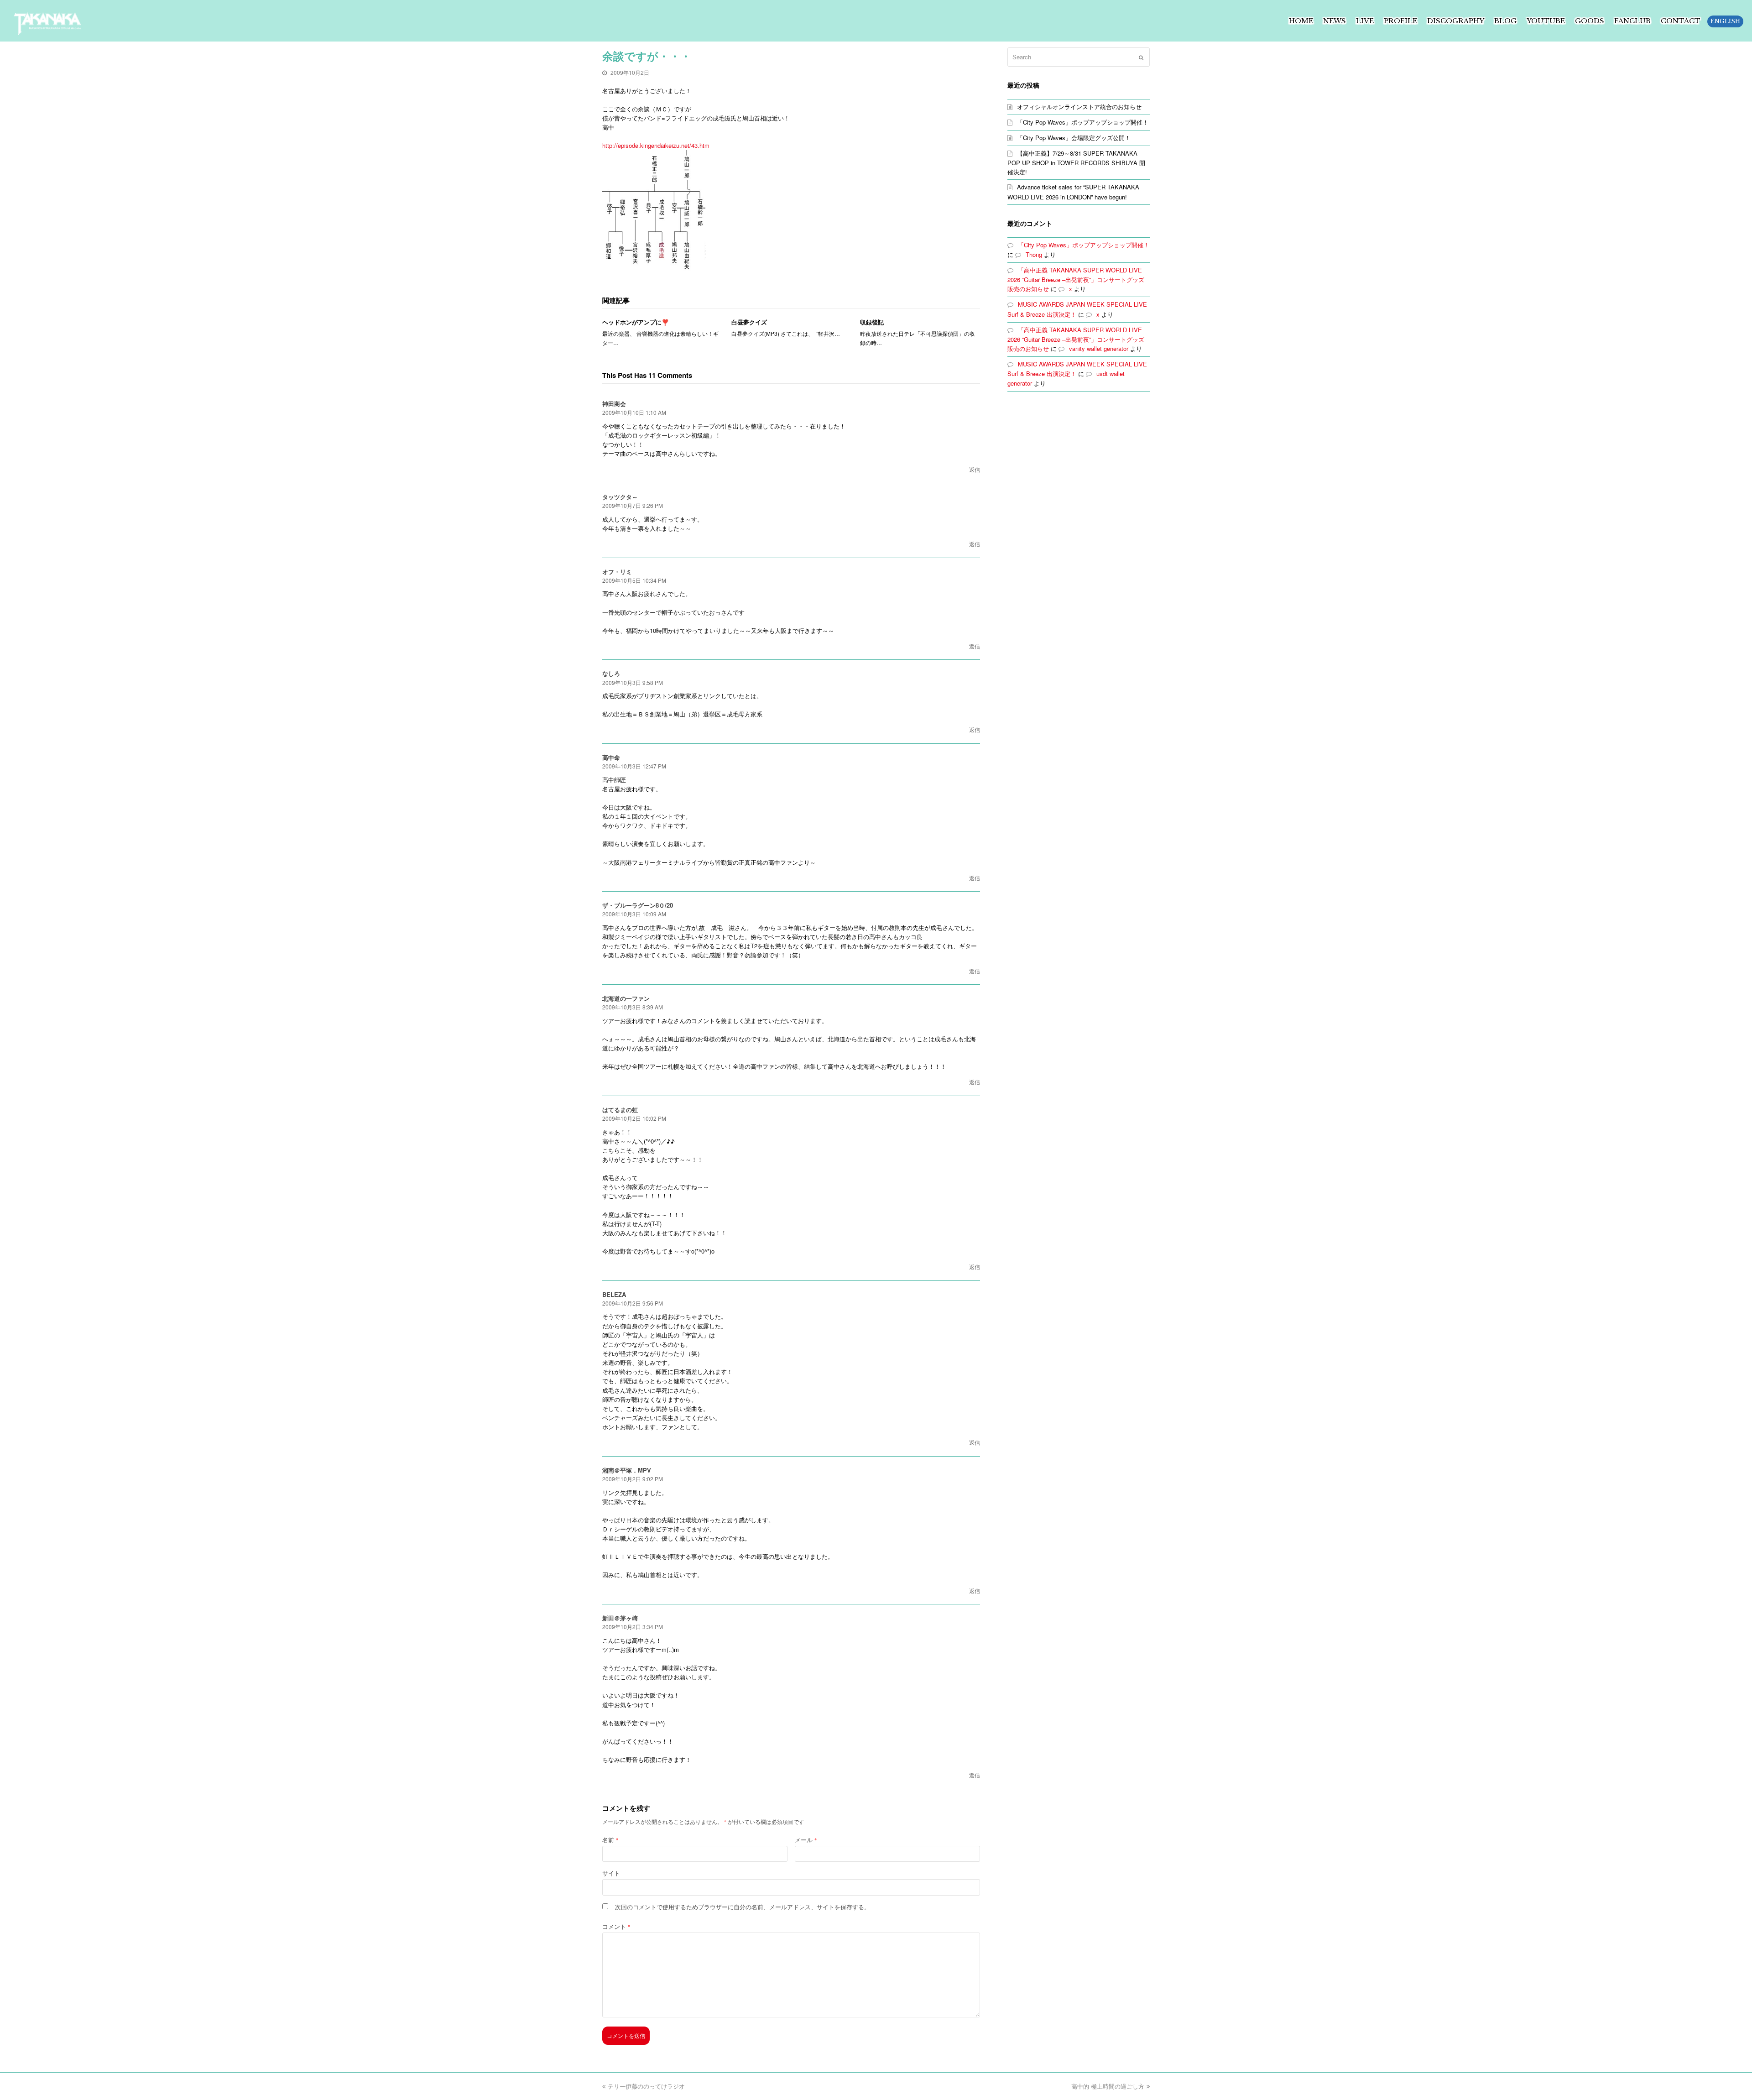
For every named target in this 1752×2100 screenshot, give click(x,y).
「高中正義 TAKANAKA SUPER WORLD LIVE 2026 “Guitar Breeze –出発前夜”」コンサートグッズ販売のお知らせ (1076, 279)
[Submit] (1141, 57)
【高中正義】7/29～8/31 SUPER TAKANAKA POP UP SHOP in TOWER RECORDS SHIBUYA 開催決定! (1076, 162)
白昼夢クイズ (749, 322)
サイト (611, 1873)
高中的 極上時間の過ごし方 (1108, 2086)
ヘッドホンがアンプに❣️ (636, 322)
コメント (616, 1926)
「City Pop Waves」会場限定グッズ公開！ (1074, 138)
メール (806, 1840)
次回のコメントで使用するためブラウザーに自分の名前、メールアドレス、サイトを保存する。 (743, 1907)
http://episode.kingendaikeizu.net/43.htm (656, 145)
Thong (1034, 254)
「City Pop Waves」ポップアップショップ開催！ (1083, 122)
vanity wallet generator (1099, 348)
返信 (975, 469)
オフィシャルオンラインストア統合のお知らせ (1079, 107)
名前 (610, 1840)
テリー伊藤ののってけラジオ (646, 2086)
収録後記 (872, 322)
